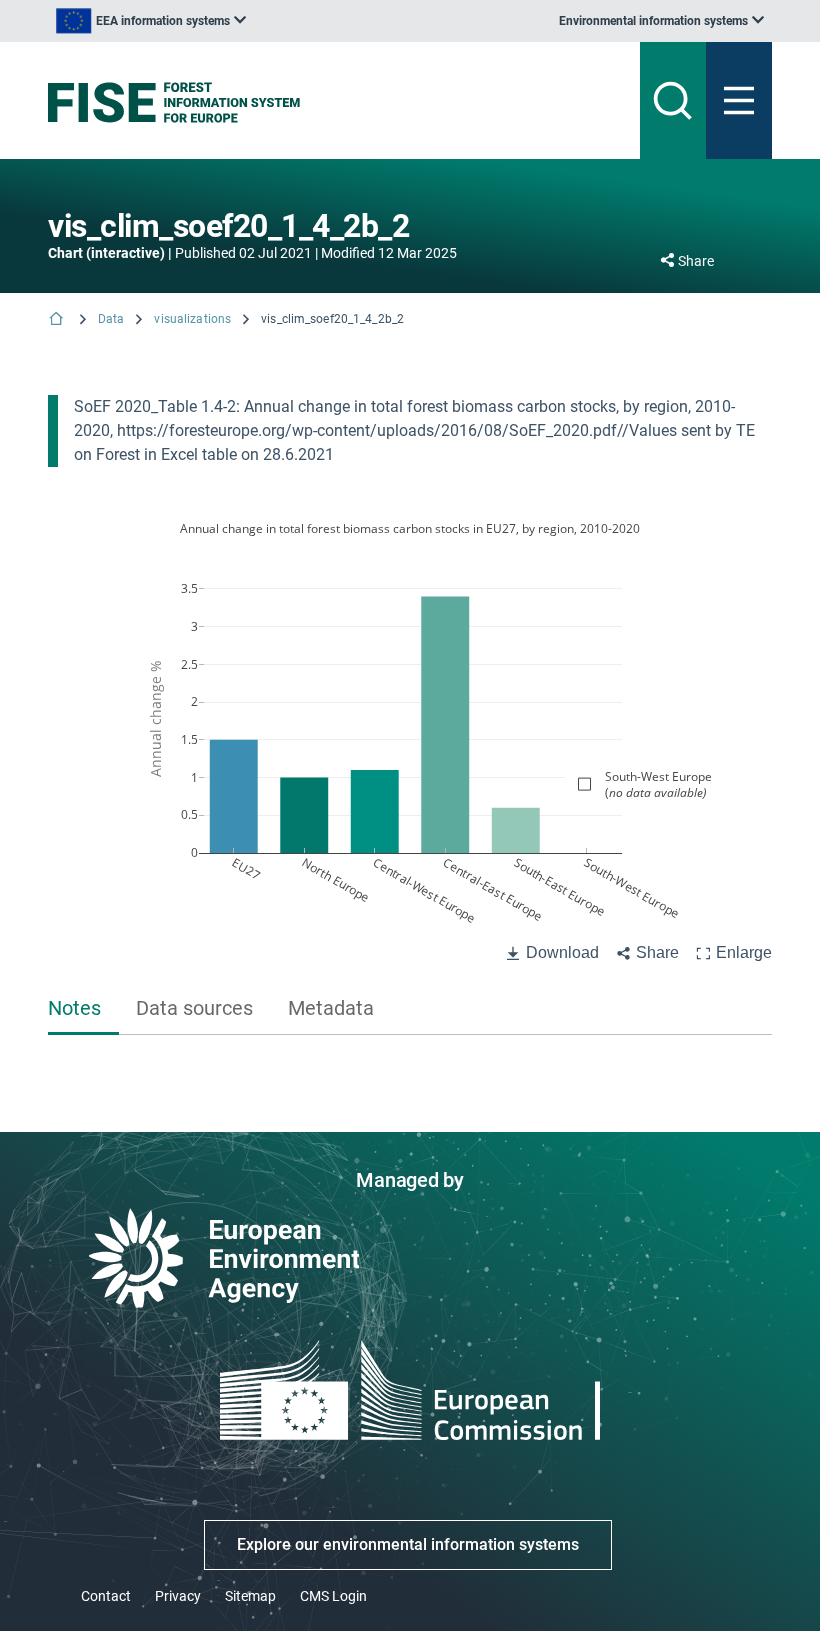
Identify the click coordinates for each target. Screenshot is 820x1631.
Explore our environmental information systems (408, 1544)
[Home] (58, 320)
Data (111, 319)
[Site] (284, 102)
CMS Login (333, 1596)
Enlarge (744, 952)
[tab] (83, 1009)
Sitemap (250, 1596)
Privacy (178, 1596)
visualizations (192, 319)
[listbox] (151, 21)
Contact (106, 1596)
